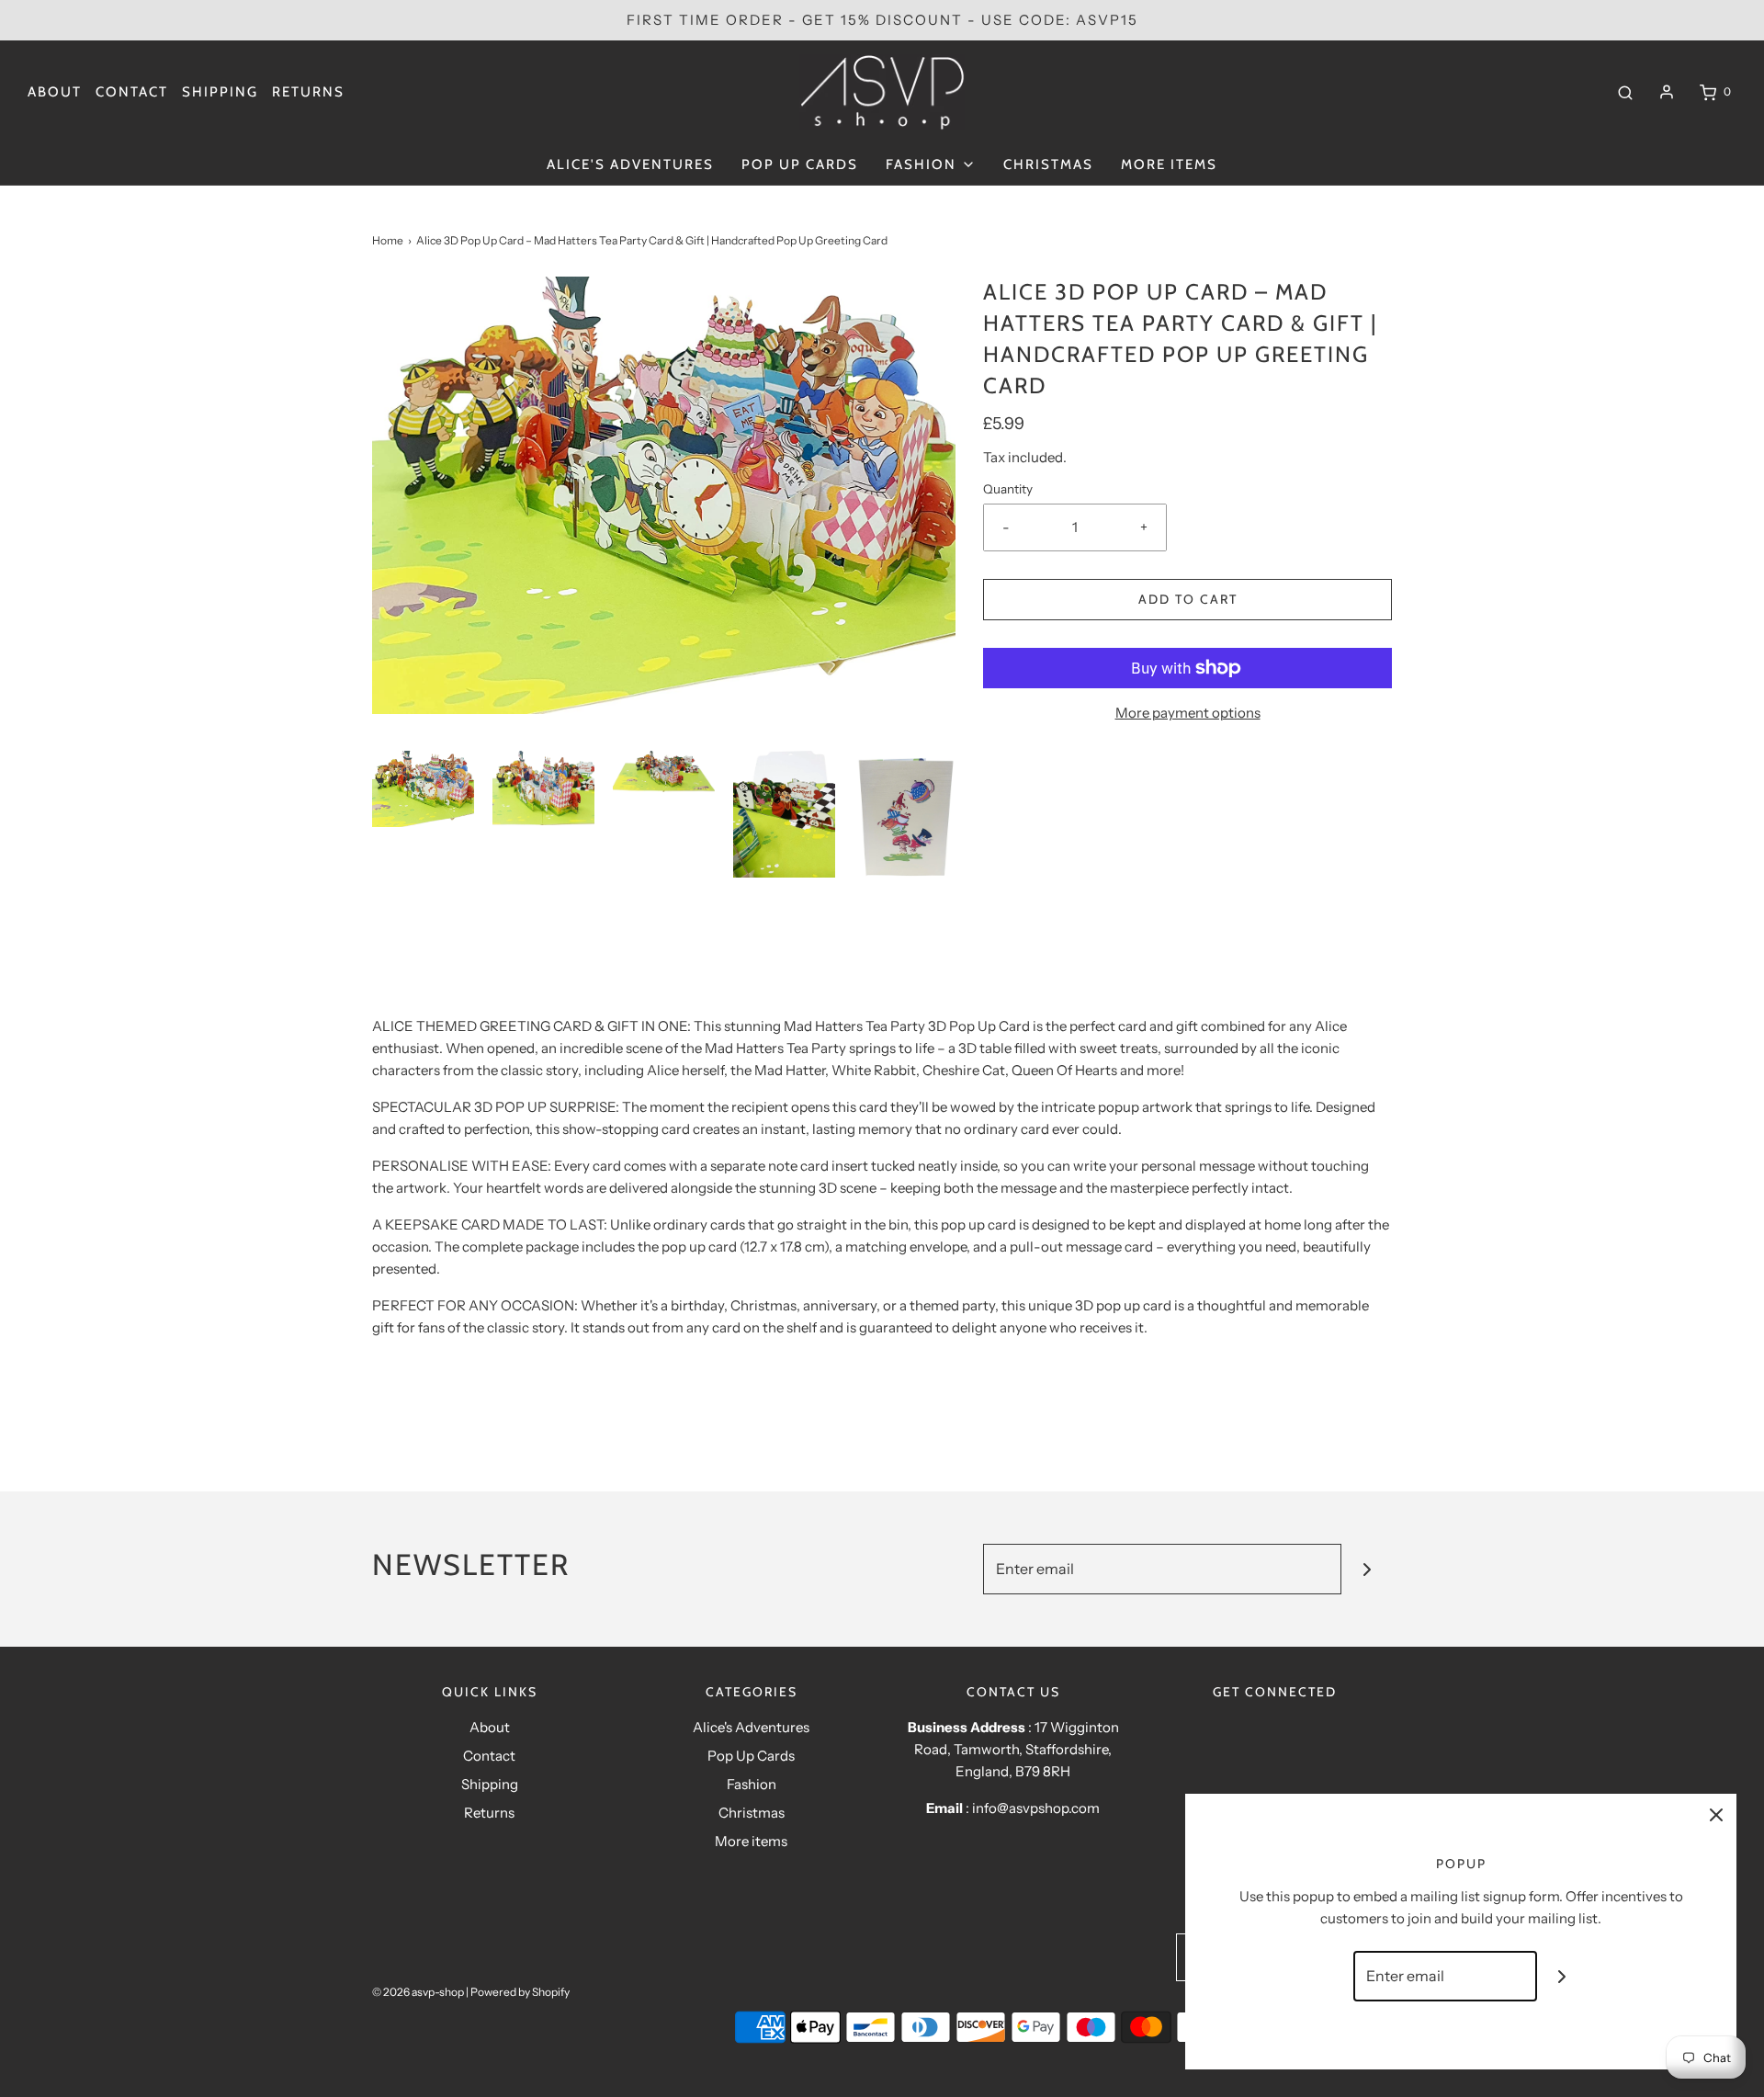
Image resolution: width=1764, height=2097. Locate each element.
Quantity (1008, 489)
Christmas (1048, 164)
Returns (308, 92)
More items (1169, 164)
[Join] (1367, 1569)
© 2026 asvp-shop (418, 1992)
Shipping (220, 92)
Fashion (752, 1784)
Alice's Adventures (630, 164)
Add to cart (1188, 599)
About (55, 92)
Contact (132, 92)
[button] (423, 789)
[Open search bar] (1625, 92)
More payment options (1188, 713)
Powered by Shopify (520, 1992)
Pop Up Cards (800, 164)
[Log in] (1667, 92)
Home (388, 240)
